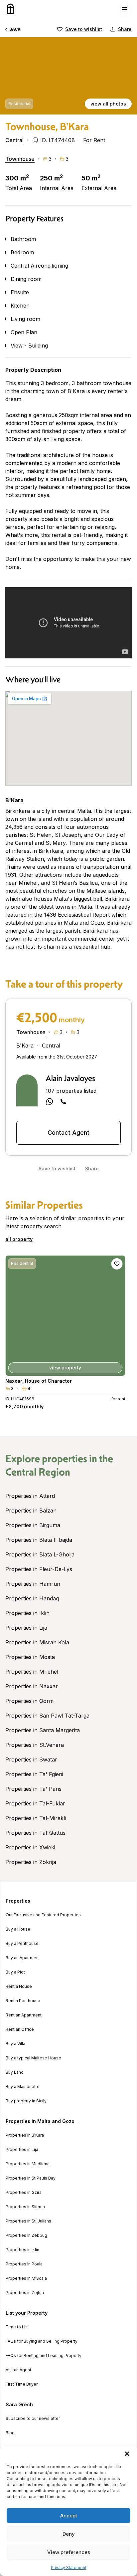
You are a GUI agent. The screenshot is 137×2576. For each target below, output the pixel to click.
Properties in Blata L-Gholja (40, 1554)
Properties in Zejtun (25, 2293)
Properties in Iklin (27, 1613)
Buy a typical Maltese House (33, 2058)
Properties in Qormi (30, 1701)
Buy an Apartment (23, 1958)
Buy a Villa (15, 2044)
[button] (127, 2454)
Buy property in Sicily (26, 2101)
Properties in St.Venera (35, 1745)
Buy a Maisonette (23, 2087)
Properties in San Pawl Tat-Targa (47, 1716)
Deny (69, 2534)
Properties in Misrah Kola (37, 1642)
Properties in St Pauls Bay (31, 2178)
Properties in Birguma (33, 1525)
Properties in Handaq (32, 1598)
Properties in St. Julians (28, 2221)
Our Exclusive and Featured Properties (43, 1915)
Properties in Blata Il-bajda (39, 1540)
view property (66, 1368)
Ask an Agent (18, 2370)
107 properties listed (71, 1091)
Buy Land (15, 2072)
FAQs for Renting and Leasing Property (44, 2356)
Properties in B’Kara (25, 2135)
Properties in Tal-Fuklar (35, 1803)
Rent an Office (20, 2029)
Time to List (17, 2327)
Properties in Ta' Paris (33, 1789)
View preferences (69, 2552)
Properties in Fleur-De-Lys (39, 1569)
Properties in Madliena (28, 2164)
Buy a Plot (15, 1972)
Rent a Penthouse (23, 2001)
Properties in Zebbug (26, 2235)
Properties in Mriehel (32, 1672)
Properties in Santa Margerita (43, 1730)
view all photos (108, 104)
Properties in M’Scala (26, 2278)
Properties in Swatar (31, 1759)
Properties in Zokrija (31, 1862)
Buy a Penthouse (22, 1944)
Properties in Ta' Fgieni (34, 1774)
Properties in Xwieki (30, 1847)
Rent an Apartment (24, 2015)
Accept (69, 2516)
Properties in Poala (24, 2264)
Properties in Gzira (24, 2193)
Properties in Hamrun (33, 1584)
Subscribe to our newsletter (33, 2419)
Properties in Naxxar (32, 1686)
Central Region (38, 1472)
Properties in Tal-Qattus (35, 1833)
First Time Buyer (22, 2384)
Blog (10, 2433)
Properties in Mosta (30, 1657)
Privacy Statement (69, 2568)
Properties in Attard (30, 1496)
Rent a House (19, 1987)
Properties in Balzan (31, 1511)
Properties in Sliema (25, 2207)
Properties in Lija (26, 1628)
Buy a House (18, 1929)
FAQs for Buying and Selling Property (42, 2341)
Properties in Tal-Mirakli (36, 1818)
